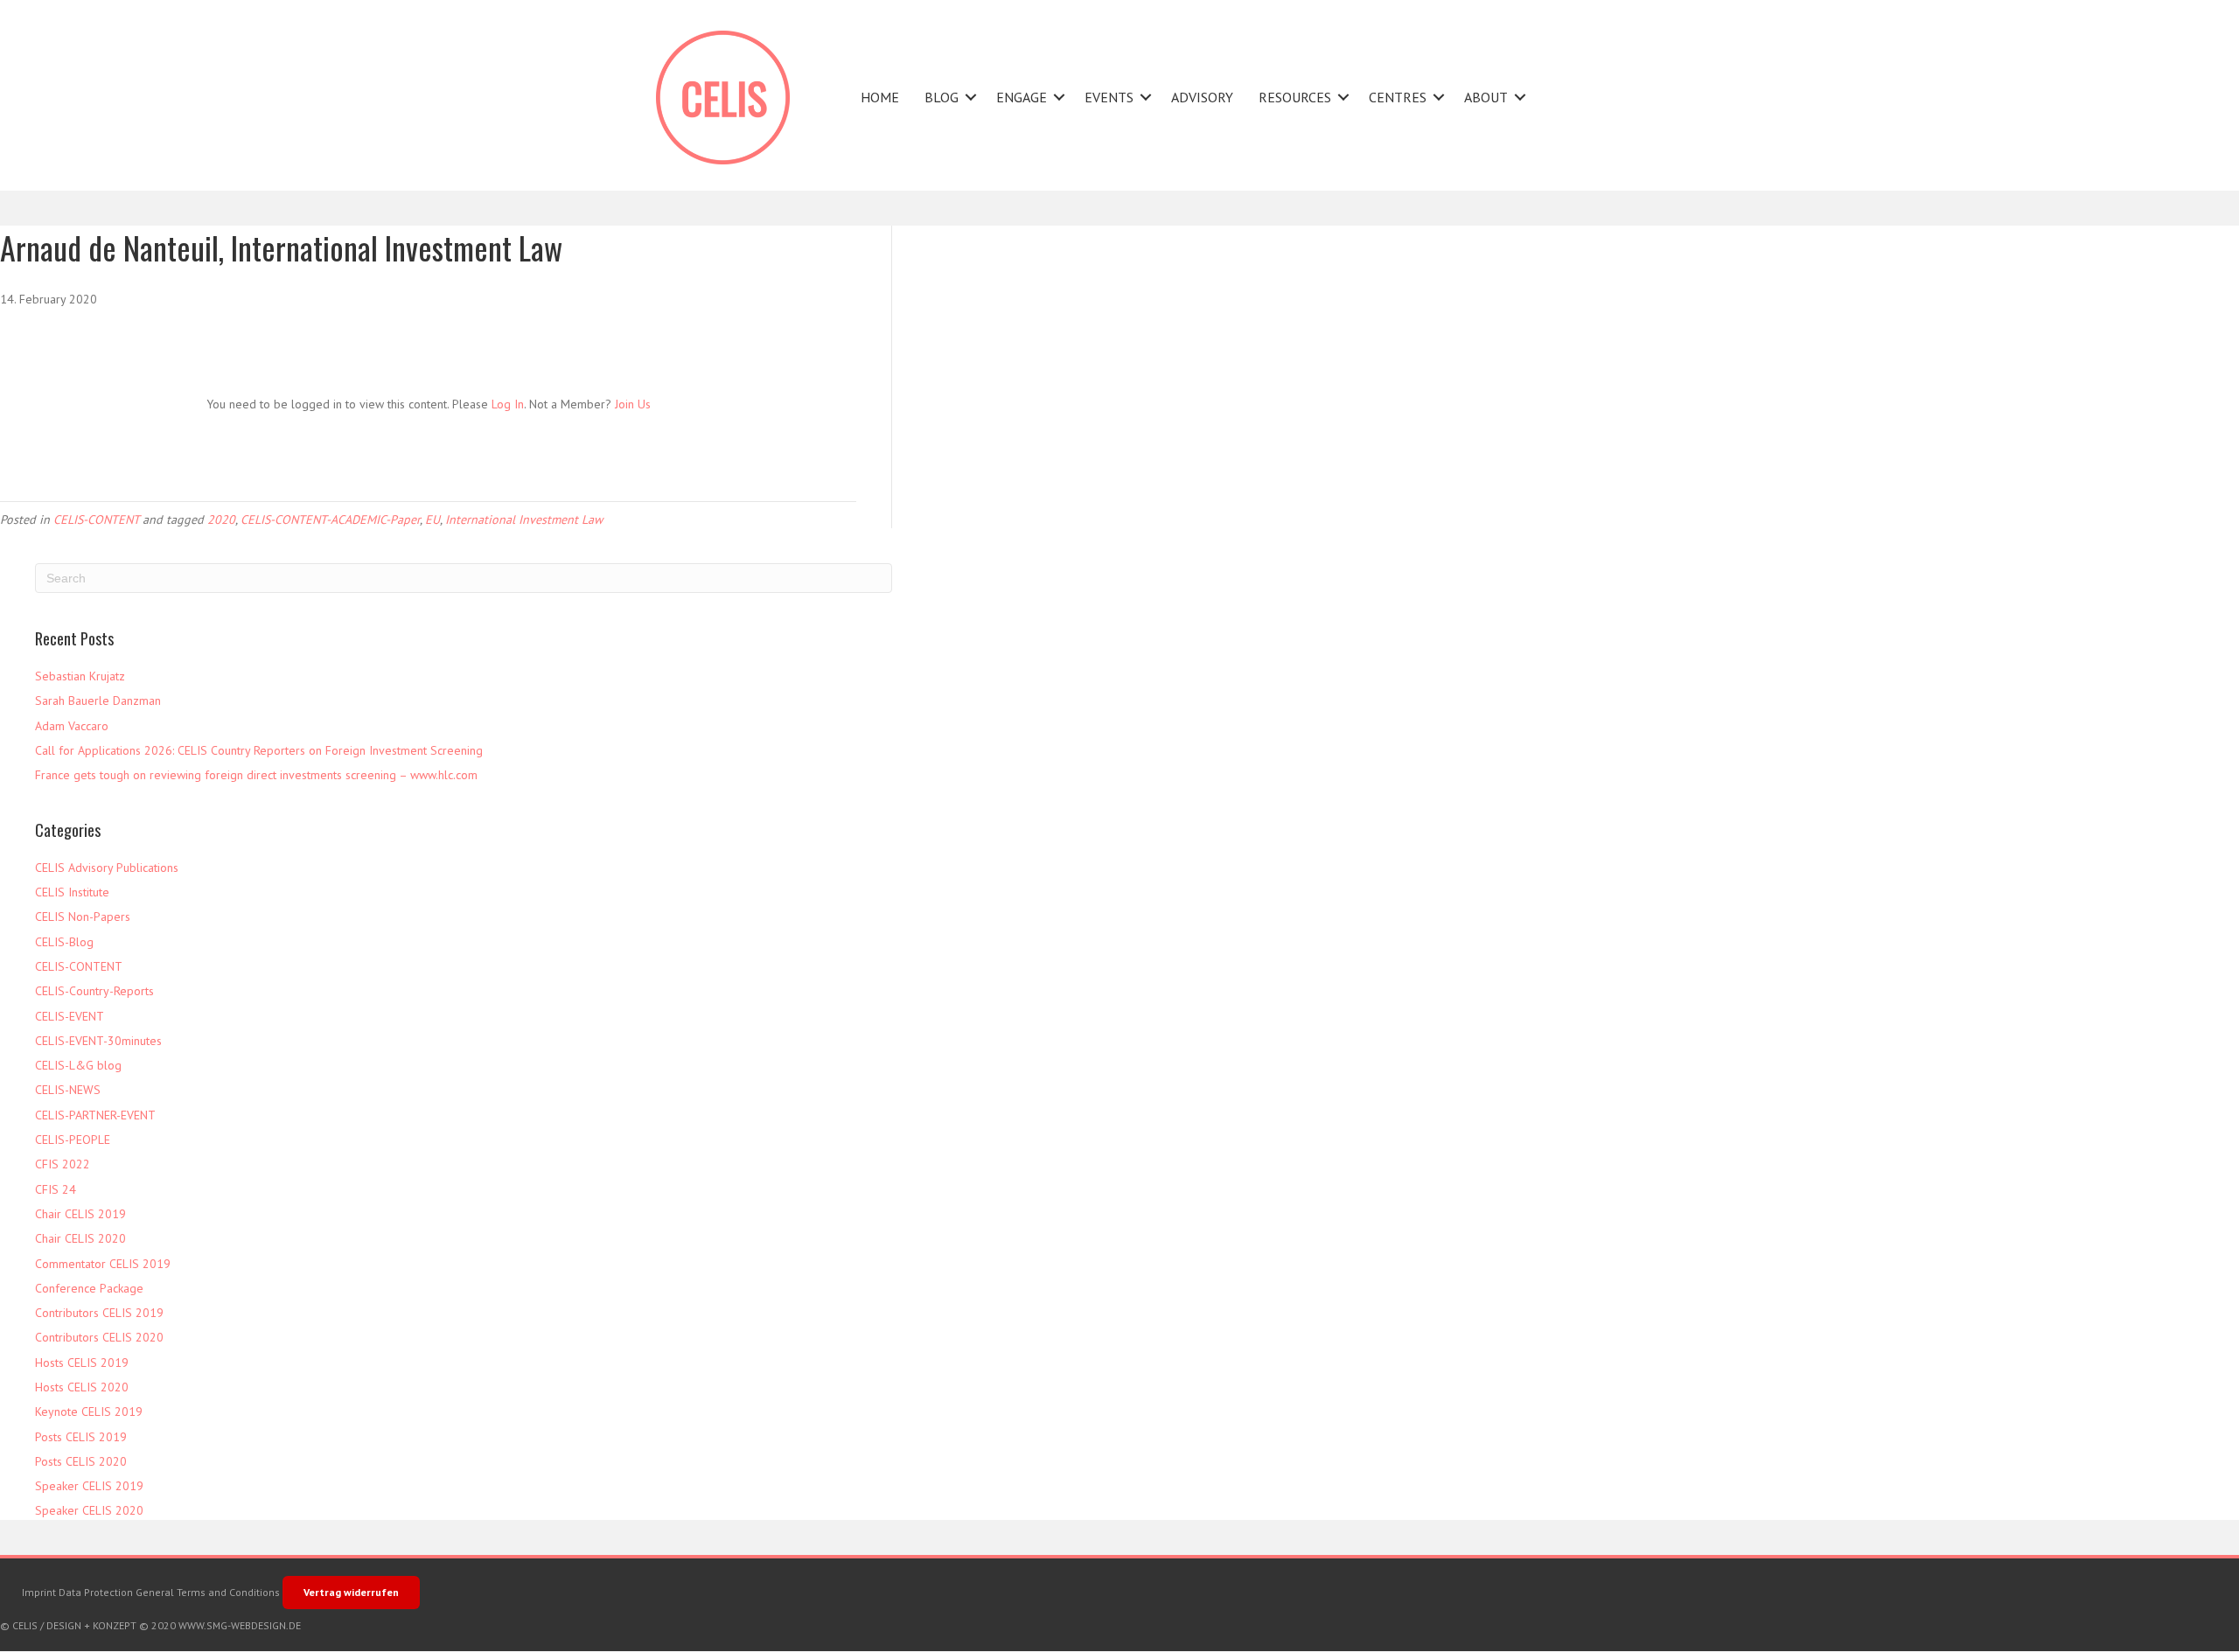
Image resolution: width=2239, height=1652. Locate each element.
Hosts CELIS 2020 (82, 1387)
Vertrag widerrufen (351, 1592)
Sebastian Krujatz (80, 676)
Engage (1022, 97)
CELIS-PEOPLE (73, 1140)
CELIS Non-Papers (83, 917)
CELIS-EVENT (70, 1016)
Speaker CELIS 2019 (89, 1486)
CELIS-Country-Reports (94, 991)
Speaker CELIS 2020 (89, 1510)
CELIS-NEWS (68, 1090)
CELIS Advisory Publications (107, 868)
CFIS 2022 (63, 1164)
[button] (971, 98)
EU (432, 519)
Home (880, 97)
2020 (221, 519)
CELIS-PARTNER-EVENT (95, 1115)
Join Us (633, 404)
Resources (1295, 97)
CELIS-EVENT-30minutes (98, 1041)
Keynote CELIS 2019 (89, 1412)
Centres (1398, 97)
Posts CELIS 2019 (81, 1437)
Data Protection (96, 1592)
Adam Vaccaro (72, 726)
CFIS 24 (56, 1189)
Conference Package (89, 1288)
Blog (942, 97)
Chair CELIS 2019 (80, 1214)
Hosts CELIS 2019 (82, 1363)
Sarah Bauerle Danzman (98, 701)
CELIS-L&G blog (78, 1065)
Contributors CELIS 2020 (99, 1337)
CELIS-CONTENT (96, 519)
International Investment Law (524, 519)
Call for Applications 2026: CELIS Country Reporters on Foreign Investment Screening (259, 750)
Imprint (39, 1592)
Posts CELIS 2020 (81, 1461)
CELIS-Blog (64, 942)
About (1486, 97)
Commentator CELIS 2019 (103, 1264)
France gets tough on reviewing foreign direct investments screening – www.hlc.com (256, 775)
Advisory (1202, 97)
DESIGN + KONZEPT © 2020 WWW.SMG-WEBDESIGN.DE (174, 1625)
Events (1109, 97)
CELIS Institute (72, 892)
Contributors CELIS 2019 (99, 1313)
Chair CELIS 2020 (80, 1238)
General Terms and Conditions (208, 1592)
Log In (508, 404)
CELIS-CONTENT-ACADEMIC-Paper (330, 519)
